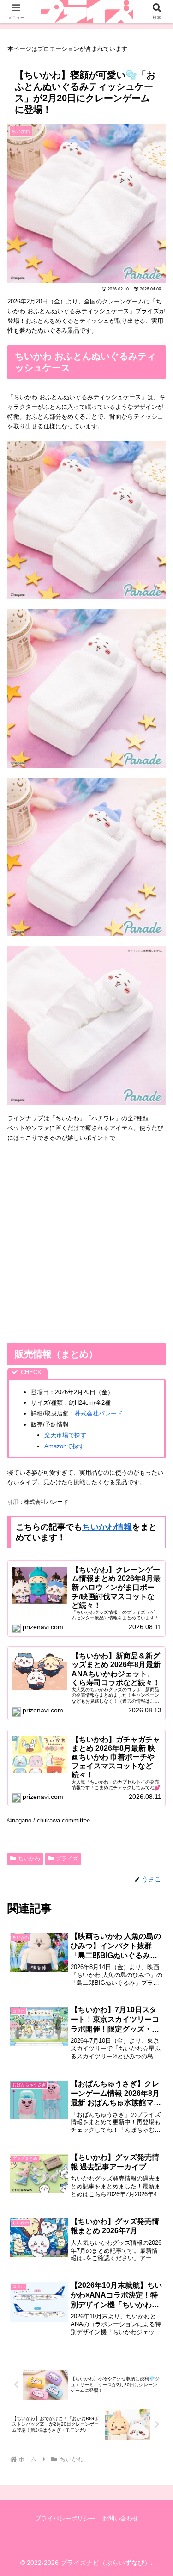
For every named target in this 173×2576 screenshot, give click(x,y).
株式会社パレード (99, 1413)
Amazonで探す (64, 1446)
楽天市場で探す (65, 1435)
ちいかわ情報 (107, 1527)
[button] (155, 1608)
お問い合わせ (120, 2518)
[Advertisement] (86, 1243)
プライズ (67, 1859)
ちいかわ (29, 1859)
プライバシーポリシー (65, 2518)
